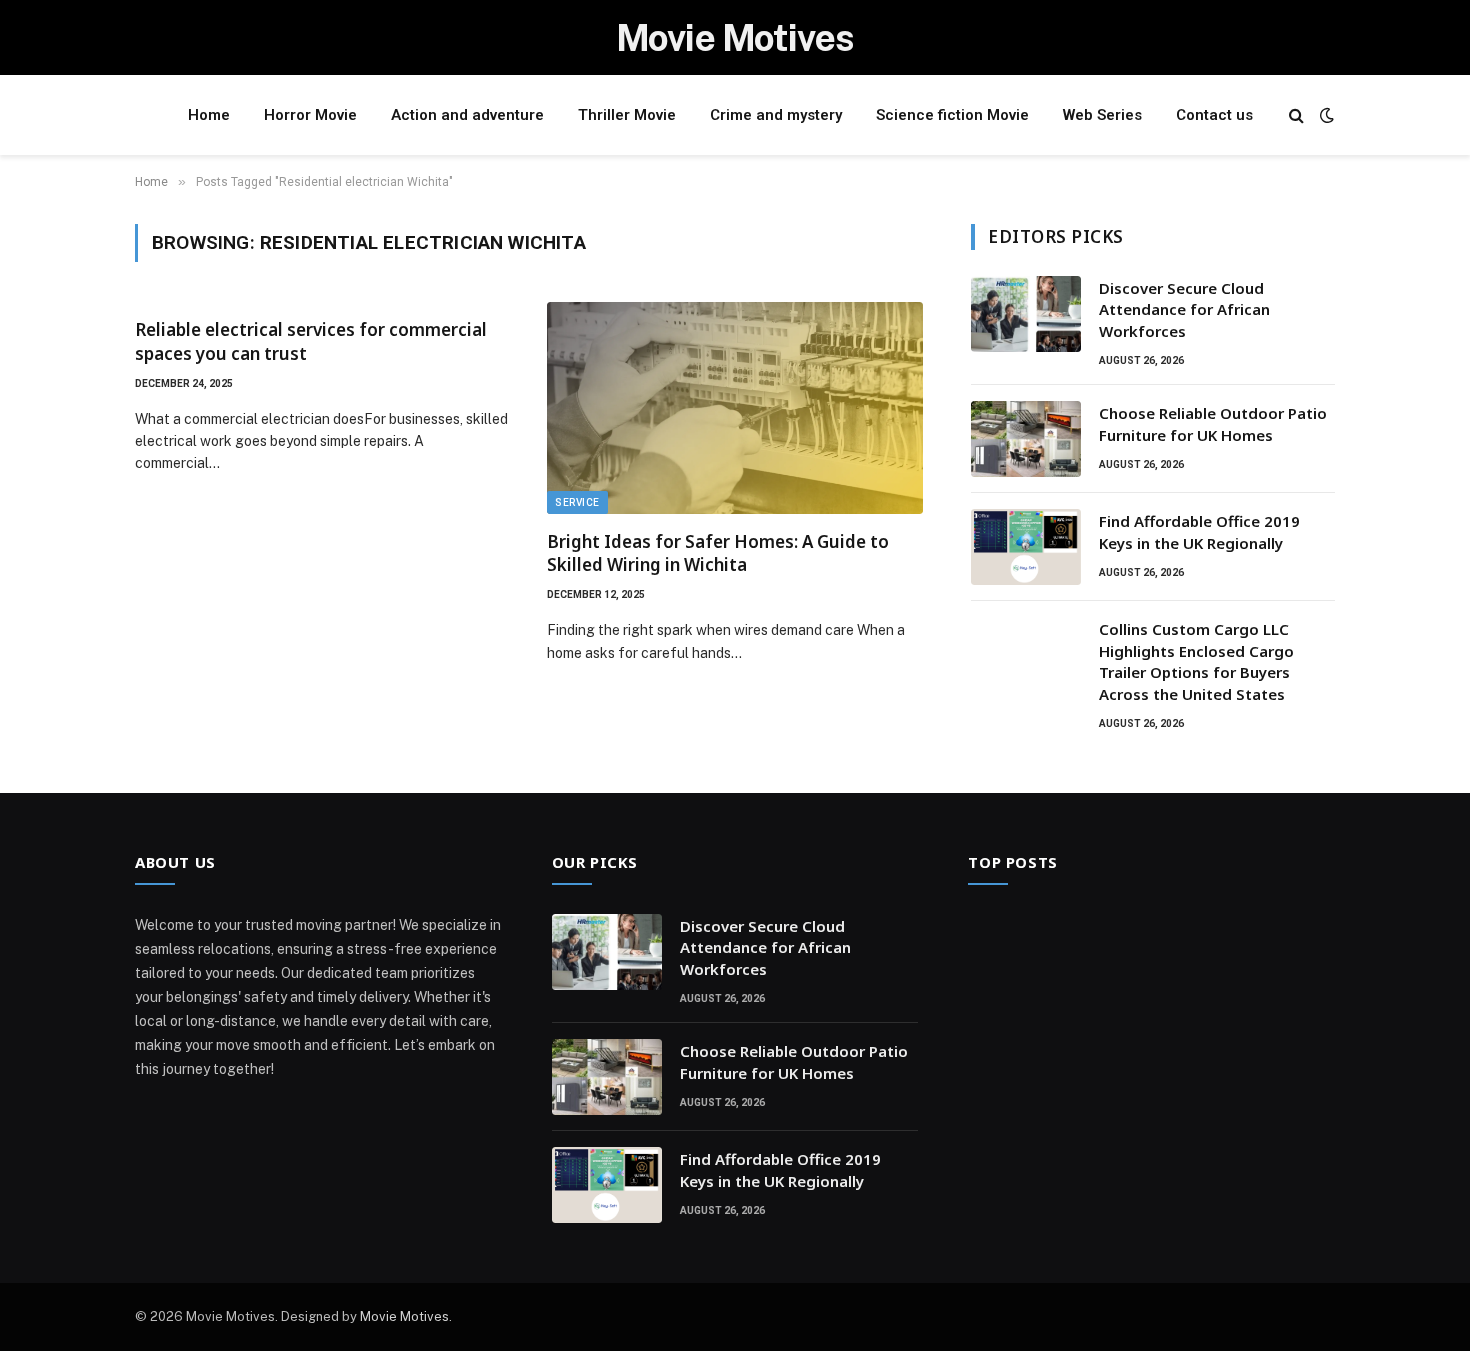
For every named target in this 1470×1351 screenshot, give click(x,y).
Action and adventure (467, 115)
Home (209, 115)
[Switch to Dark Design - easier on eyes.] (1325, 115)
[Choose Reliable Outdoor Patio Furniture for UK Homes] (1026, 439)
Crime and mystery (776, 115)
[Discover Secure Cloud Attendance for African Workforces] (1026, 314)
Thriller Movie (627, 115)
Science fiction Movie (952, 115)
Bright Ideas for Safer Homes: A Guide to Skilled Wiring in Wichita (718, 553)
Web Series (1102, 115)
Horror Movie (310, 115)
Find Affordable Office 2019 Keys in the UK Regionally (1199, 531)
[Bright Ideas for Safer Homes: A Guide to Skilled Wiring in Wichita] (735, 408)
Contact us (1214, 115)
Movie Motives (404, 1316)
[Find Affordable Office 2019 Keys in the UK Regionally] (1026, 547)
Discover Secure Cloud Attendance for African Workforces (1184, 309)
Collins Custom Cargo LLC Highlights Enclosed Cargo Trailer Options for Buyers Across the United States (1196, 661)
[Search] (1296, 115)
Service (577, 502)
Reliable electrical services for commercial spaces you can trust (311, 341)
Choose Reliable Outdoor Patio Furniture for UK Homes (1213, 423)
